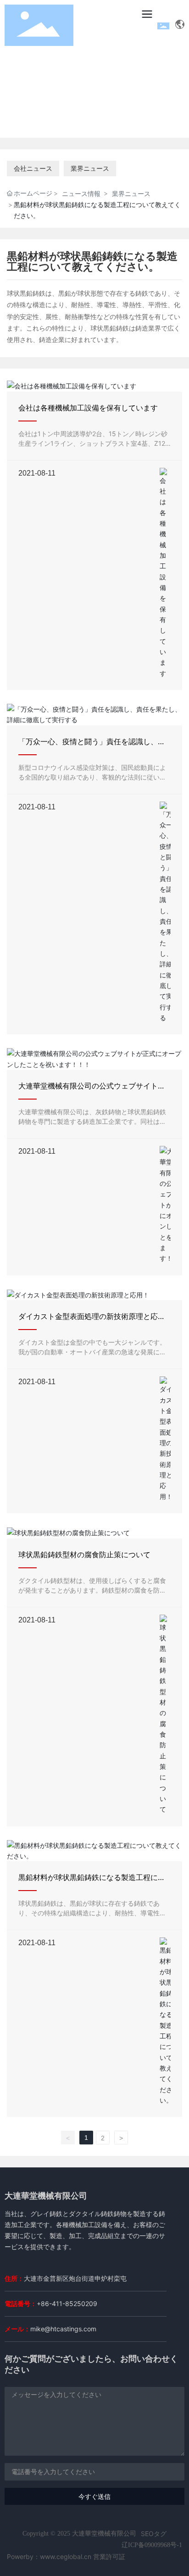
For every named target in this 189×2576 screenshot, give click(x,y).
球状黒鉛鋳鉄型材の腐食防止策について (84, 1555)
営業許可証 (109, 2556)
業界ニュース (90, 168)
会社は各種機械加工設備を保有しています (88, 408)
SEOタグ (154, 2534)
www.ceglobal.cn (66, 2556)
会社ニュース (33, 168)
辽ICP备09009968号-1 (152, 2545)
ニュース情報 (81, 194)
